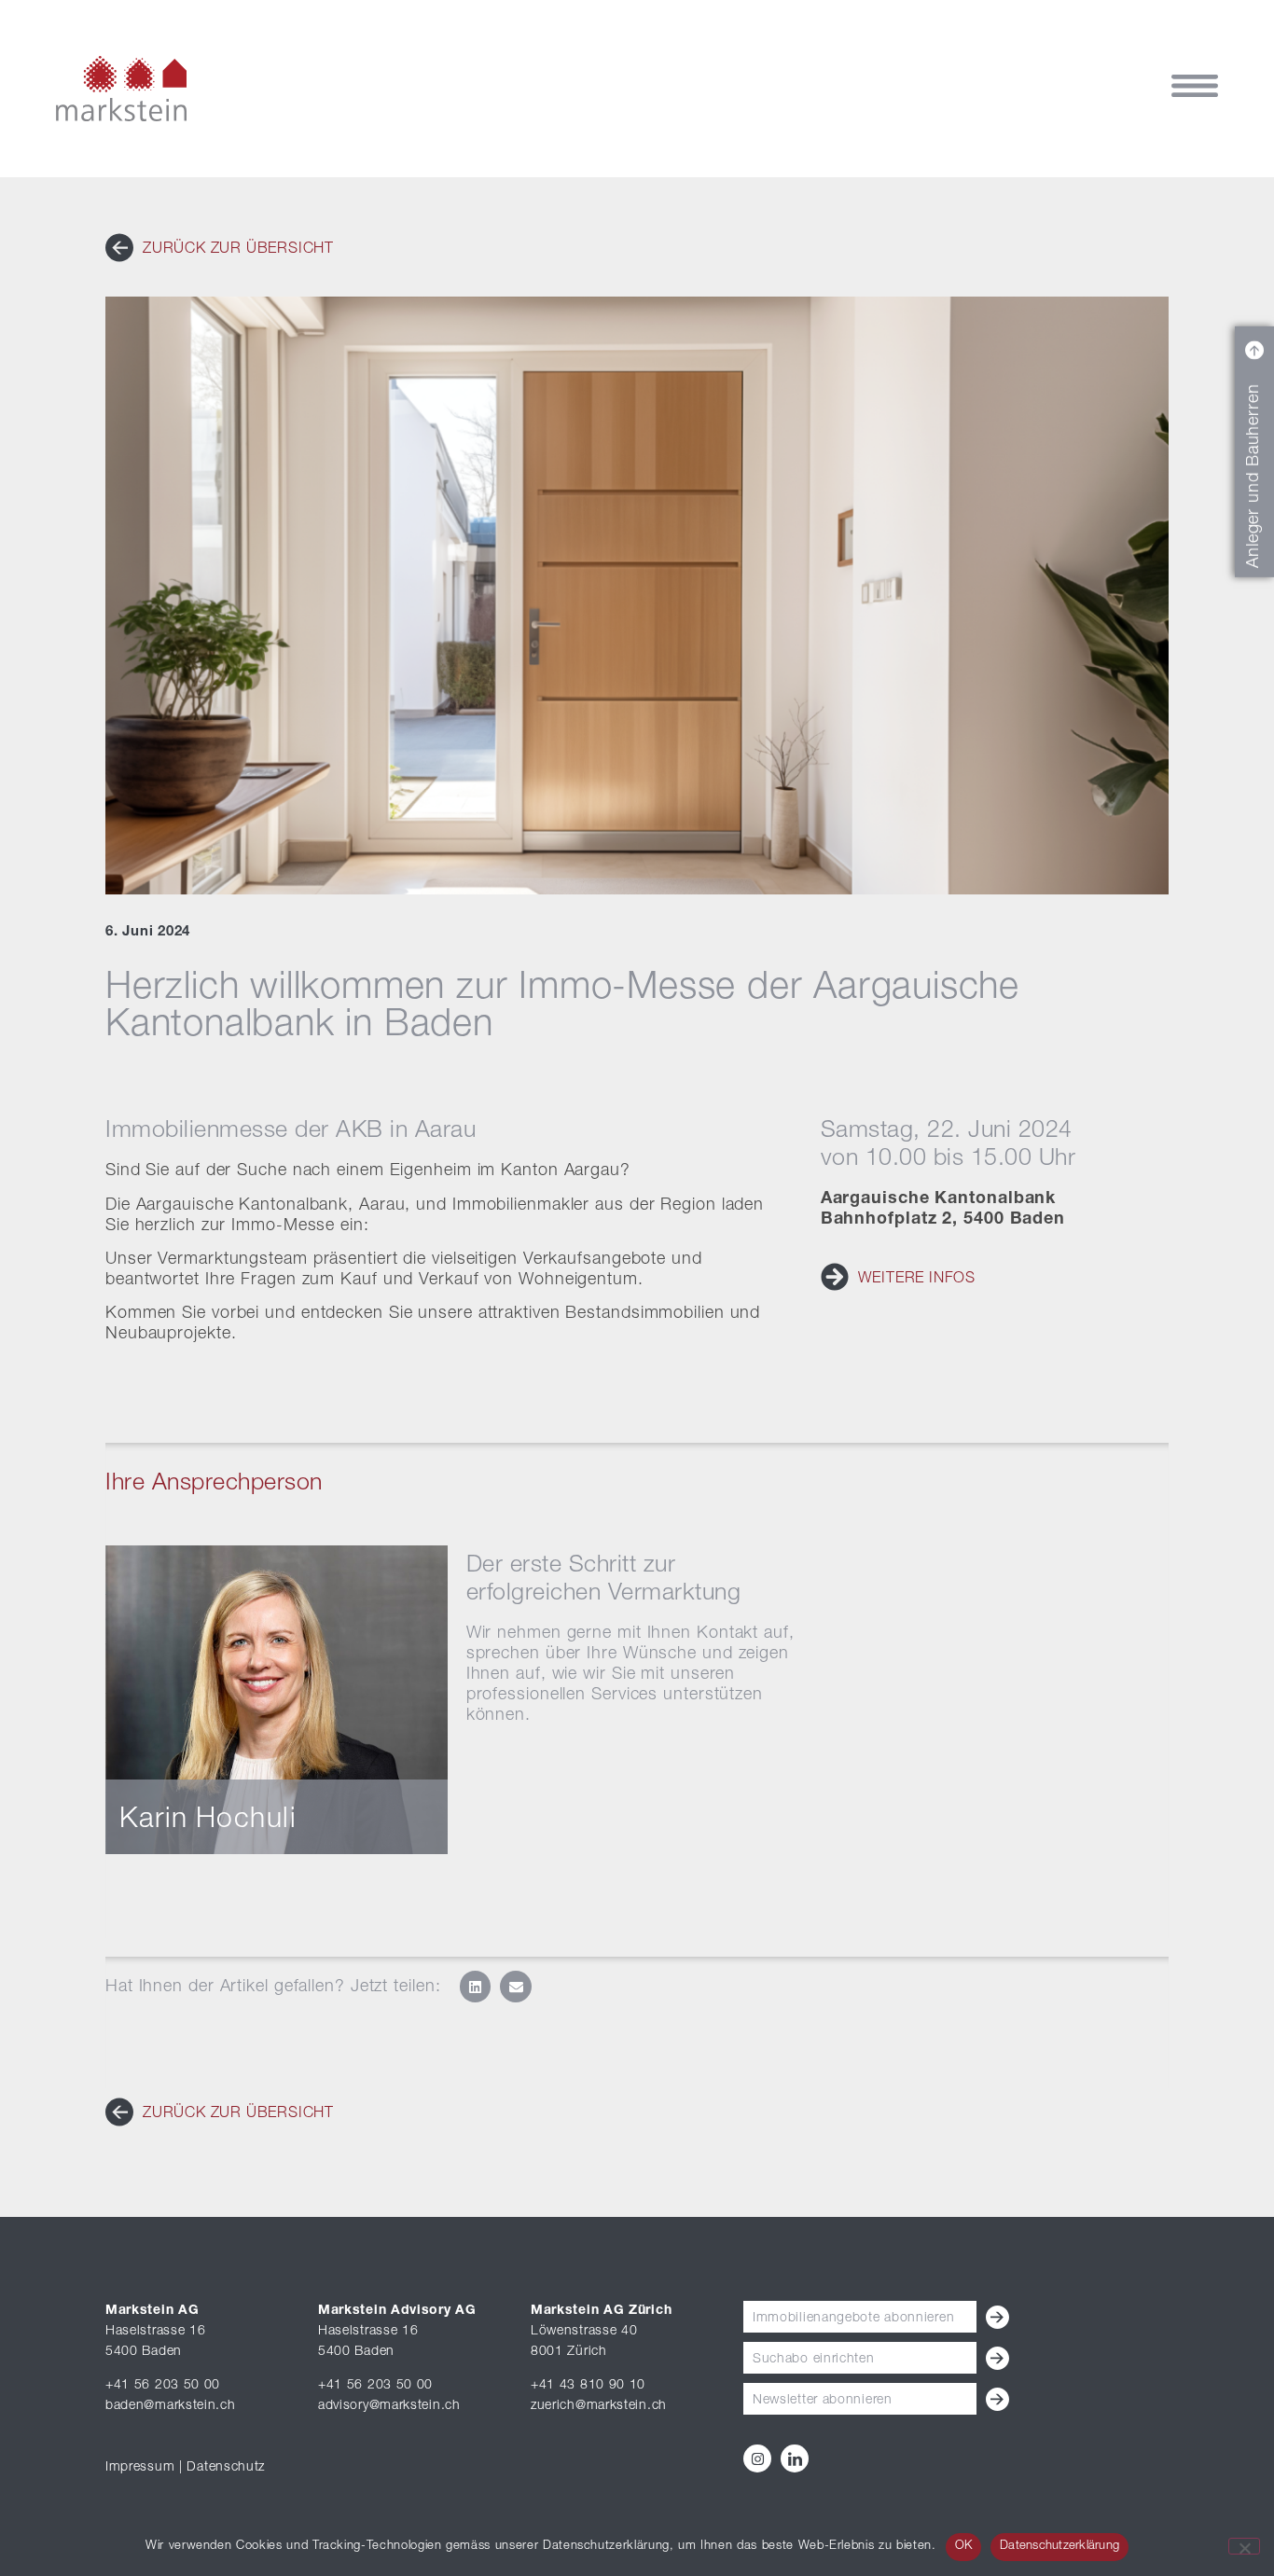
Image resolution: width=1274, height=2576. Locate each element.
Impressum (140, 2468)
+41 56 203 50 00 (163, 2386)
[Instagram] (757, 2458)
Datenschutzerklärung (1059, 2547)
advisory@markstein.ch (389, 2406)
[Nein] (1244, 2546)
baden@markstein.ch (171, 2406)
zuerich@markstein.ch (599, 2406)
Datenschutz (226, 2468)
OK (964, 2547)
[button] (476, 1987)
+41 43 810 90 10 (588, 2386)
